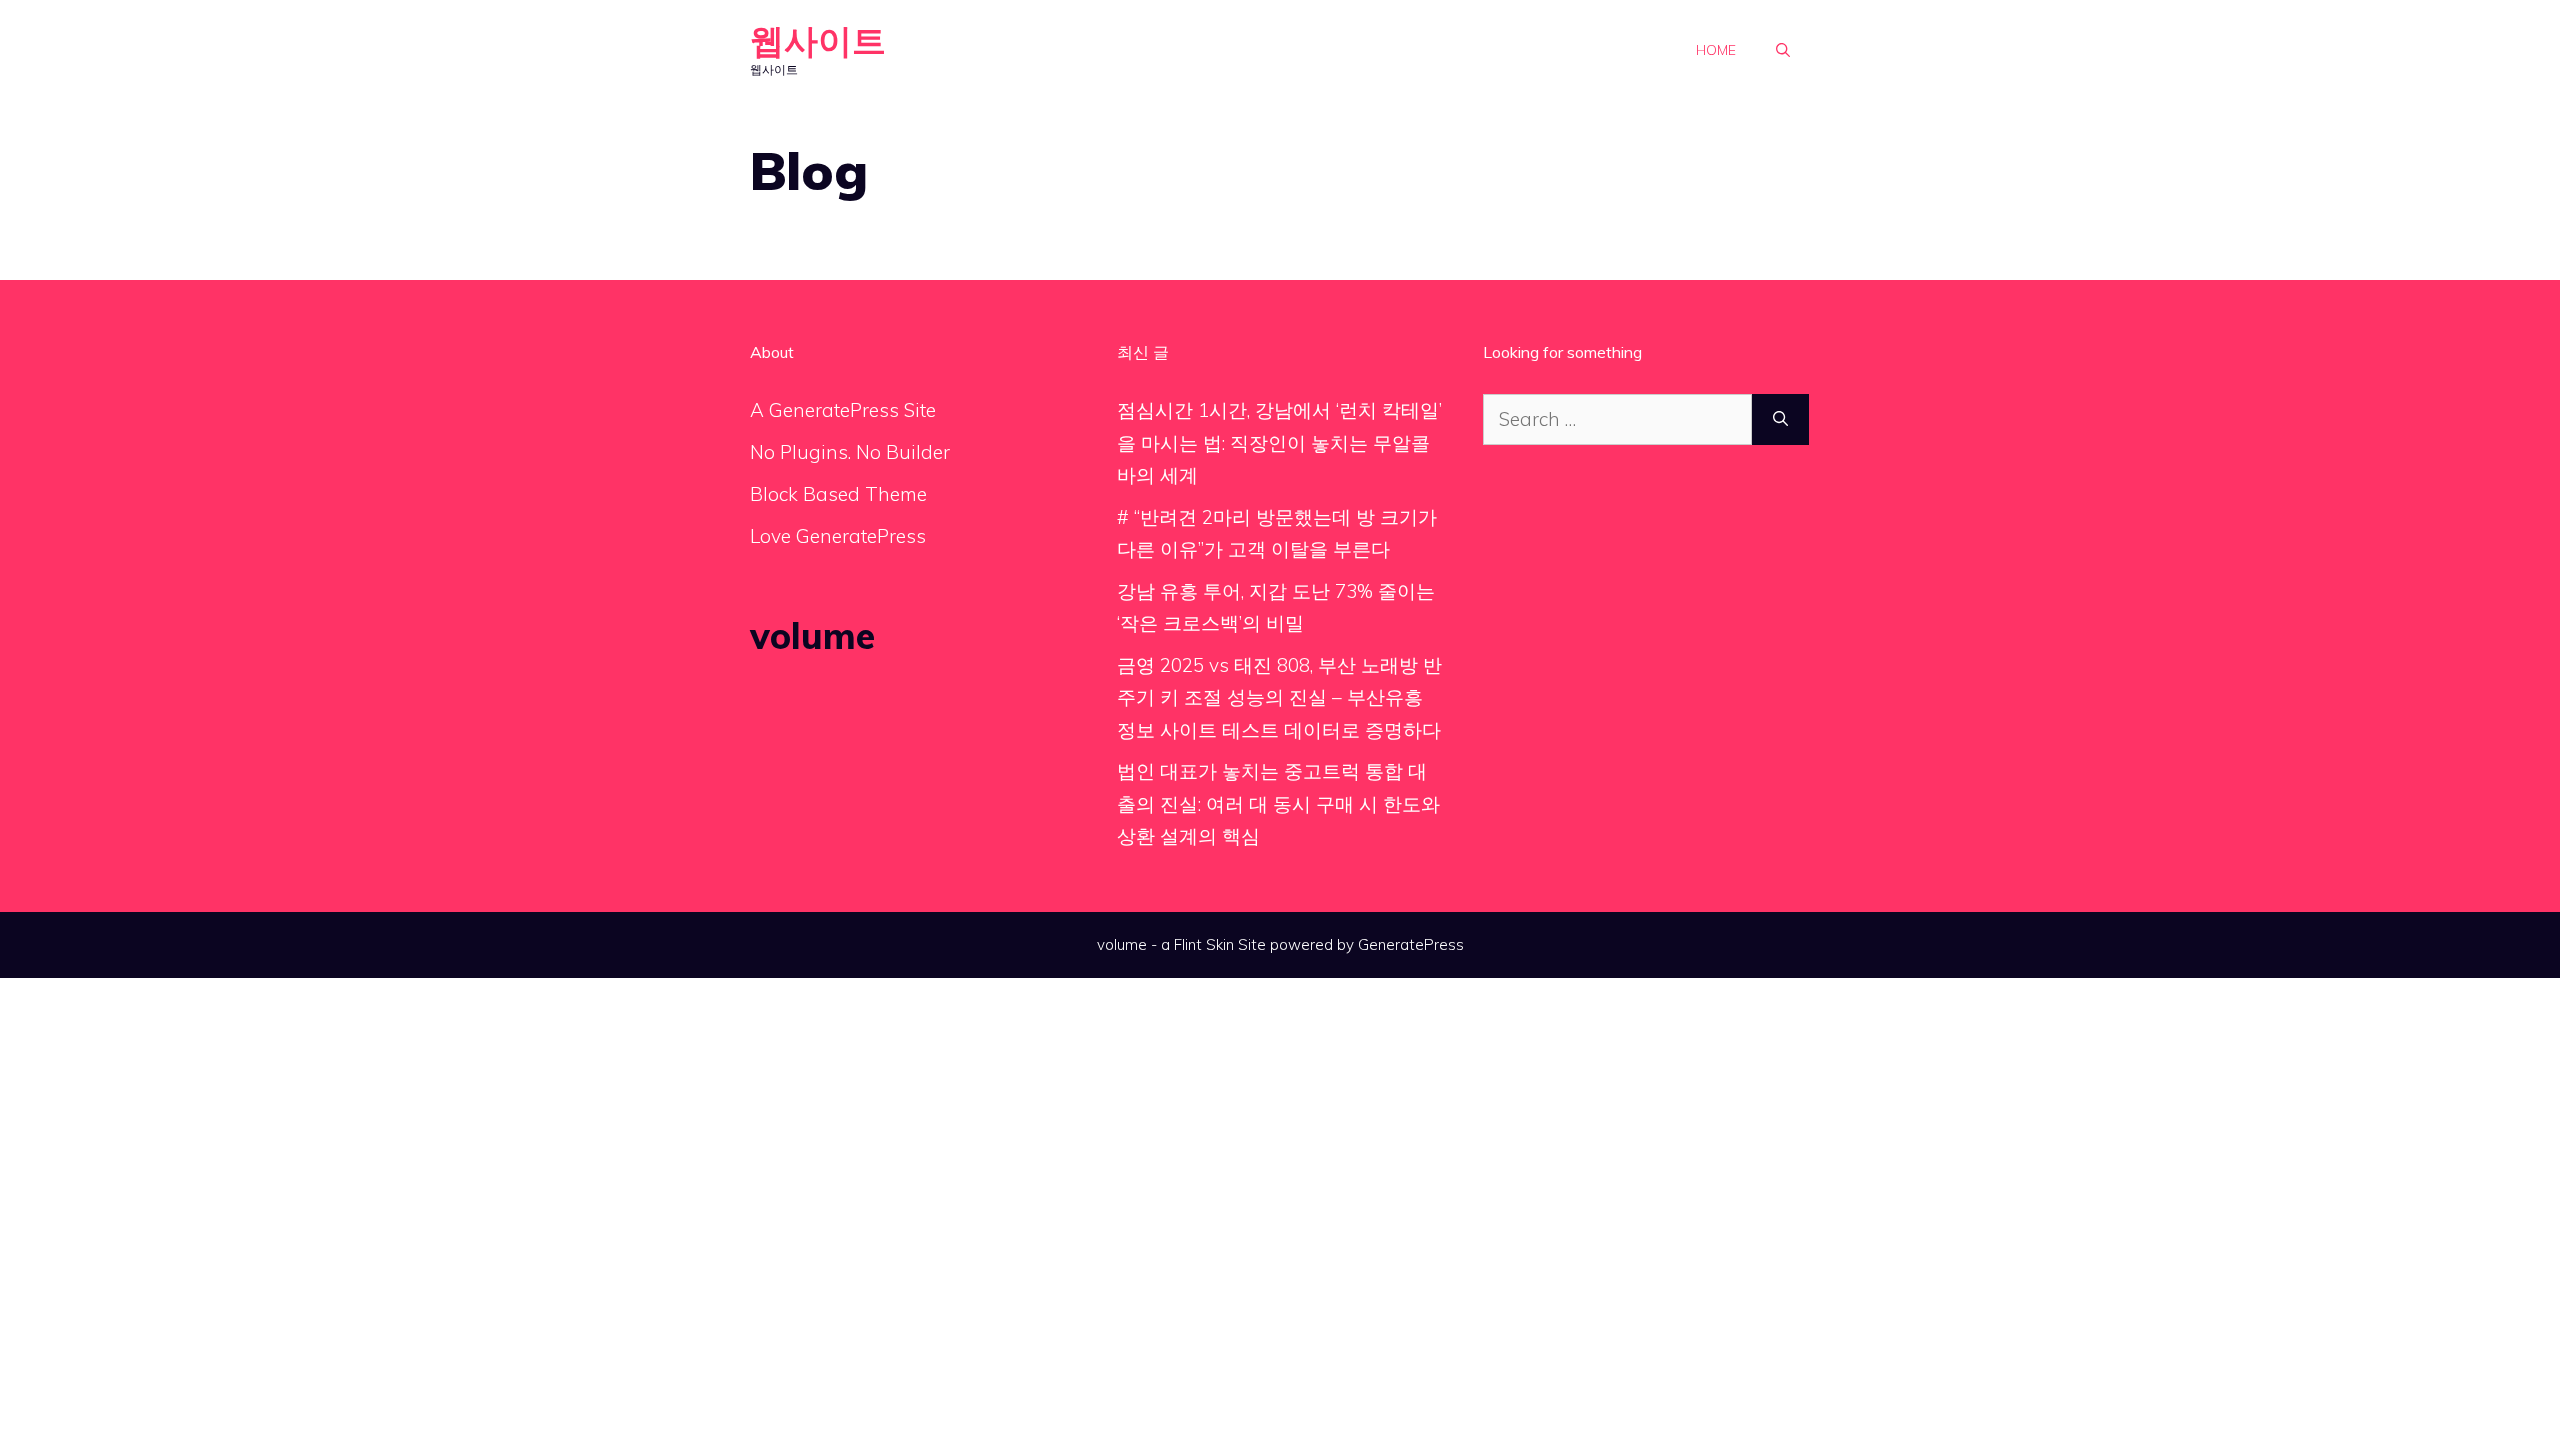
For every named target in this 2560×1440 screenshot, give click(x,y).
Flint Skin (1204, 944)
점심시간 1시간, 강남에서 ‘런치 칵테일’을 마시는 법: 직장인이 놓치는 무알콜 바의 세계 (1279, 442)
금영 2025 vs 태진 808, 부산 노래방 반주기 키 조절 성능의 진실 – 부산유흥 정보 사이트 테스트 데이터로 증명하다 (1279, 697)
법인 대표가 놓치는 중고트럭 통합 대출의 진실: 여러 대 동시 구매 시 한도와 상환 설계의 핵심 (1278, 803)
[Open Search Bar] (1783, 50)
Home (1716, 50)
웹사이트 (818, 40)
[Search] (1780, 419)
